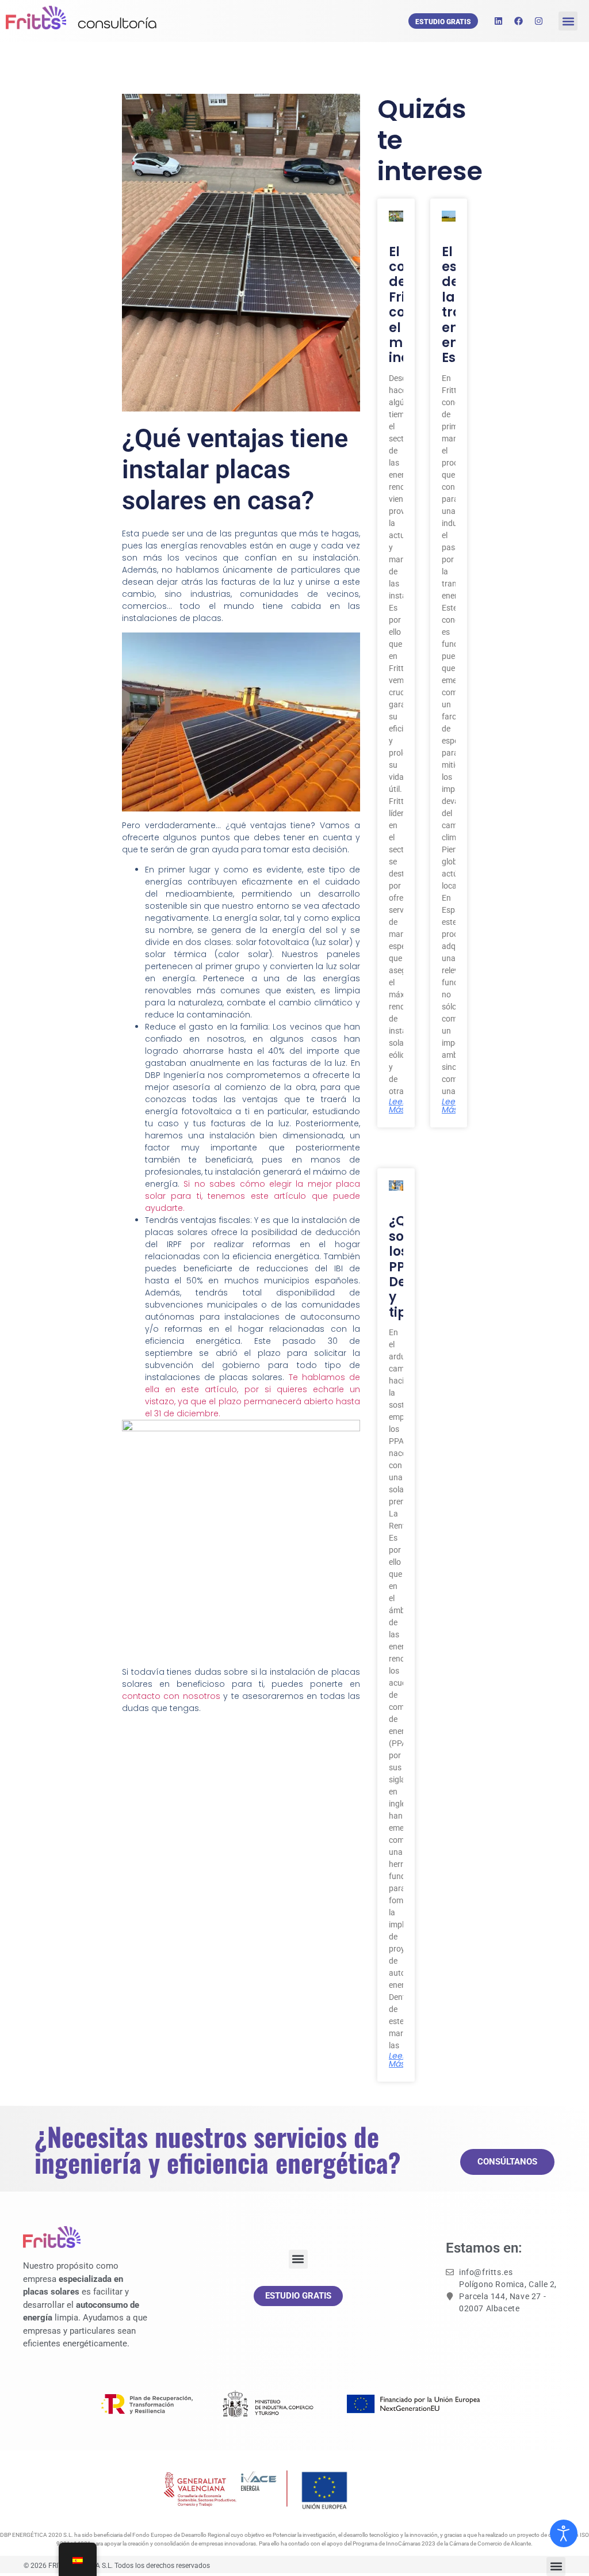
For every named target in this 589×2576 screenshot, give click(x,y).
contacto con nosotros (171, 1696)
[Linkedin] (498, 21)
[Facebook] (518, 21)
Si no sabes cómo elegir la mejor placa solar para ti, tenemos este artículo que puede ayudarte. (253, 1196)
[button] (568, 21)
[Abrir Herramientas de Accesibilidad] (564, 2533)
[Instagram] (538, 21)
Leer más (397, 1106)
